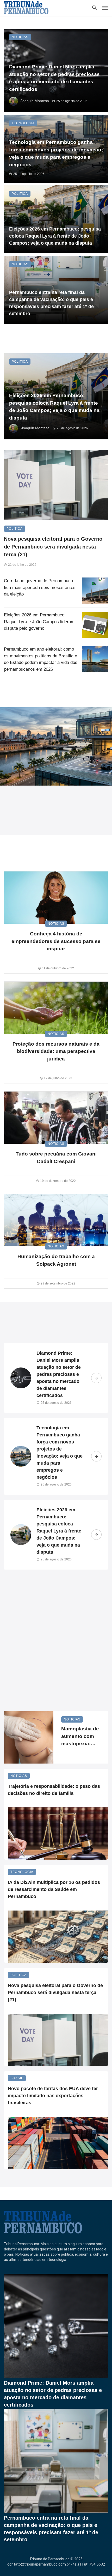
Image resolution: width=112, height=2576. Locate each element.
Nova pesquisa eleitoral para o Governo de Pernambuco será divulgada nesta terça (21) (53, 547)
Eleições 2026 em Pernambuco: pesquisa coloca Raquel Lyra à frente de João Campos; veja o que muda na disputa (55, 236)
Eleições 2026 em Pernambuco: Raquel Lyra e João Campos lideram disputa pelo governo (39, 622)
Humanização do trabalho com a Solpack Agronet (56, 1260)
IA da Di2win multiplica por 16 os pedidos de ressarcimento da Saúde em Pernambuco (54, 1889)
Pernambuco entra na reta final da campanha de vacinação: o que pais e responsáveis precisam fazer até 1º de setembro (51, 303)
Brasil (17, 2078)
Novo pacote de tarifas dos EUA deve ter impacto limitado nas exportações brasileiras (53, 2096)
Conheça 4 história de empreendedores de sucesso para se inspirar (56, 941)
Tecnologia (23, 123)
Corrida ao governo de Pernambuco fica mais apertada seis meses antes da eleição (40, 587)
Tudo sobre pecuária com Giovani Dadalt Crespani (56, 1158)
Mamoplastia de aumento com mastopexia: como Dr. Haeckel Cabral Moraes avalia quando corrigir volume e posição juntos (80, 1737)
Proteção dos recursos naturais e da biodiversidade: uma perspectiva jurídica (56, 1051)
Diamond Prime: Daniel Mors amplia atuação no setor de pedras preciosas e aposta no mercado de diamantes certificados (54, 78)
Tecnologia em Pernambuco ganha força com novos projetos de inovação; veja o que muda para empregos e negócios (56, 153)
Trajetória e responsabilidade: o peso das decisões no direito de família (54, 1790)
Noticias (20, 37)
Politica (20, 194)
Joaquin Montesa (35, 101)
